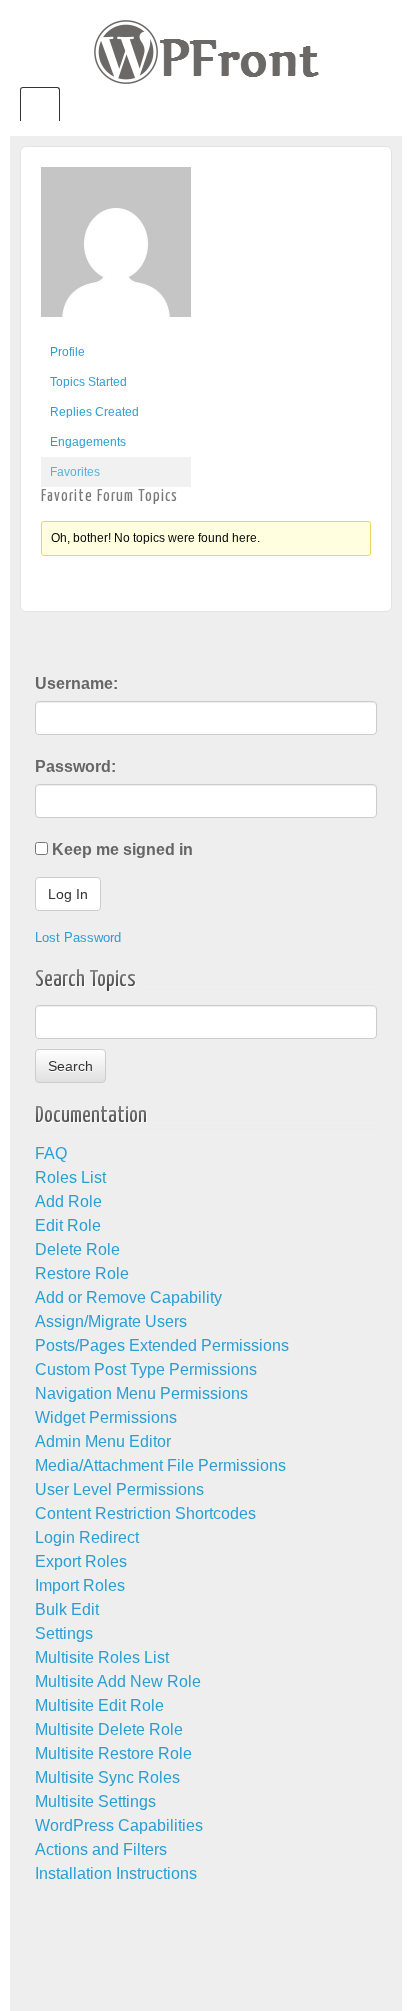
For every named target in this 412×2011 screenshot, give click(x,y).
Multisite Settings (95, 1801)
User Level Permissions (119, 1489)
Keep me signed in (122, 849)
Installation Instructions (116, 1873)
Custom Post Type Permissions (146, 1369)
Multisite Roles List (102, 1657)
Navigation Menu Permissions (141, 1393)
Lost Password (78, 937)
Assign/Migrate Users (111, 1321)
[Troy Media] (116, 251)
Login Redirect (87, 1537)
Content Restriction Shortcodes (145, 1513)
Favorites (75, 472)
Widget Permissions (106, 1417)
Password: (75, 766)
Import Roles (80, 1585)
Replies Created (94, 412)
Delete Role (77, 1249)
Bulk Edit (67, 1609)
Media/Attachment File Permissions (160, 1465)
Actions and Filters (101, 1849)
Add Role (68, 1201)
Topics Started (88, 382)
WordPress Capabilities (119, 1825)
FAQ (51, 1153)
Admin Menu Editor (103, 1441)
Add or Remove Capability (128, 1297)
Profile (67, 352)
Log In (68, 894)
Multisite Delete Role (109, 1729)
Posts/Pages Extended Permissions (162, 1345)
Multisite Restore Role (113, 1753)
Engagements (88, 442)
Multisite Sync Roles (107, 1777)
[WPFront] (206, 50)
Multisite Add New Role (118, 1681)
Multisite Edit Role (99, 1705)
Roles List (70, 1177)
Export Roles (81, 1561)
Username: (76, 683)
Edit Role (68, 1225)
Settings (64, 1633)
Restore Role (82, 1273)
